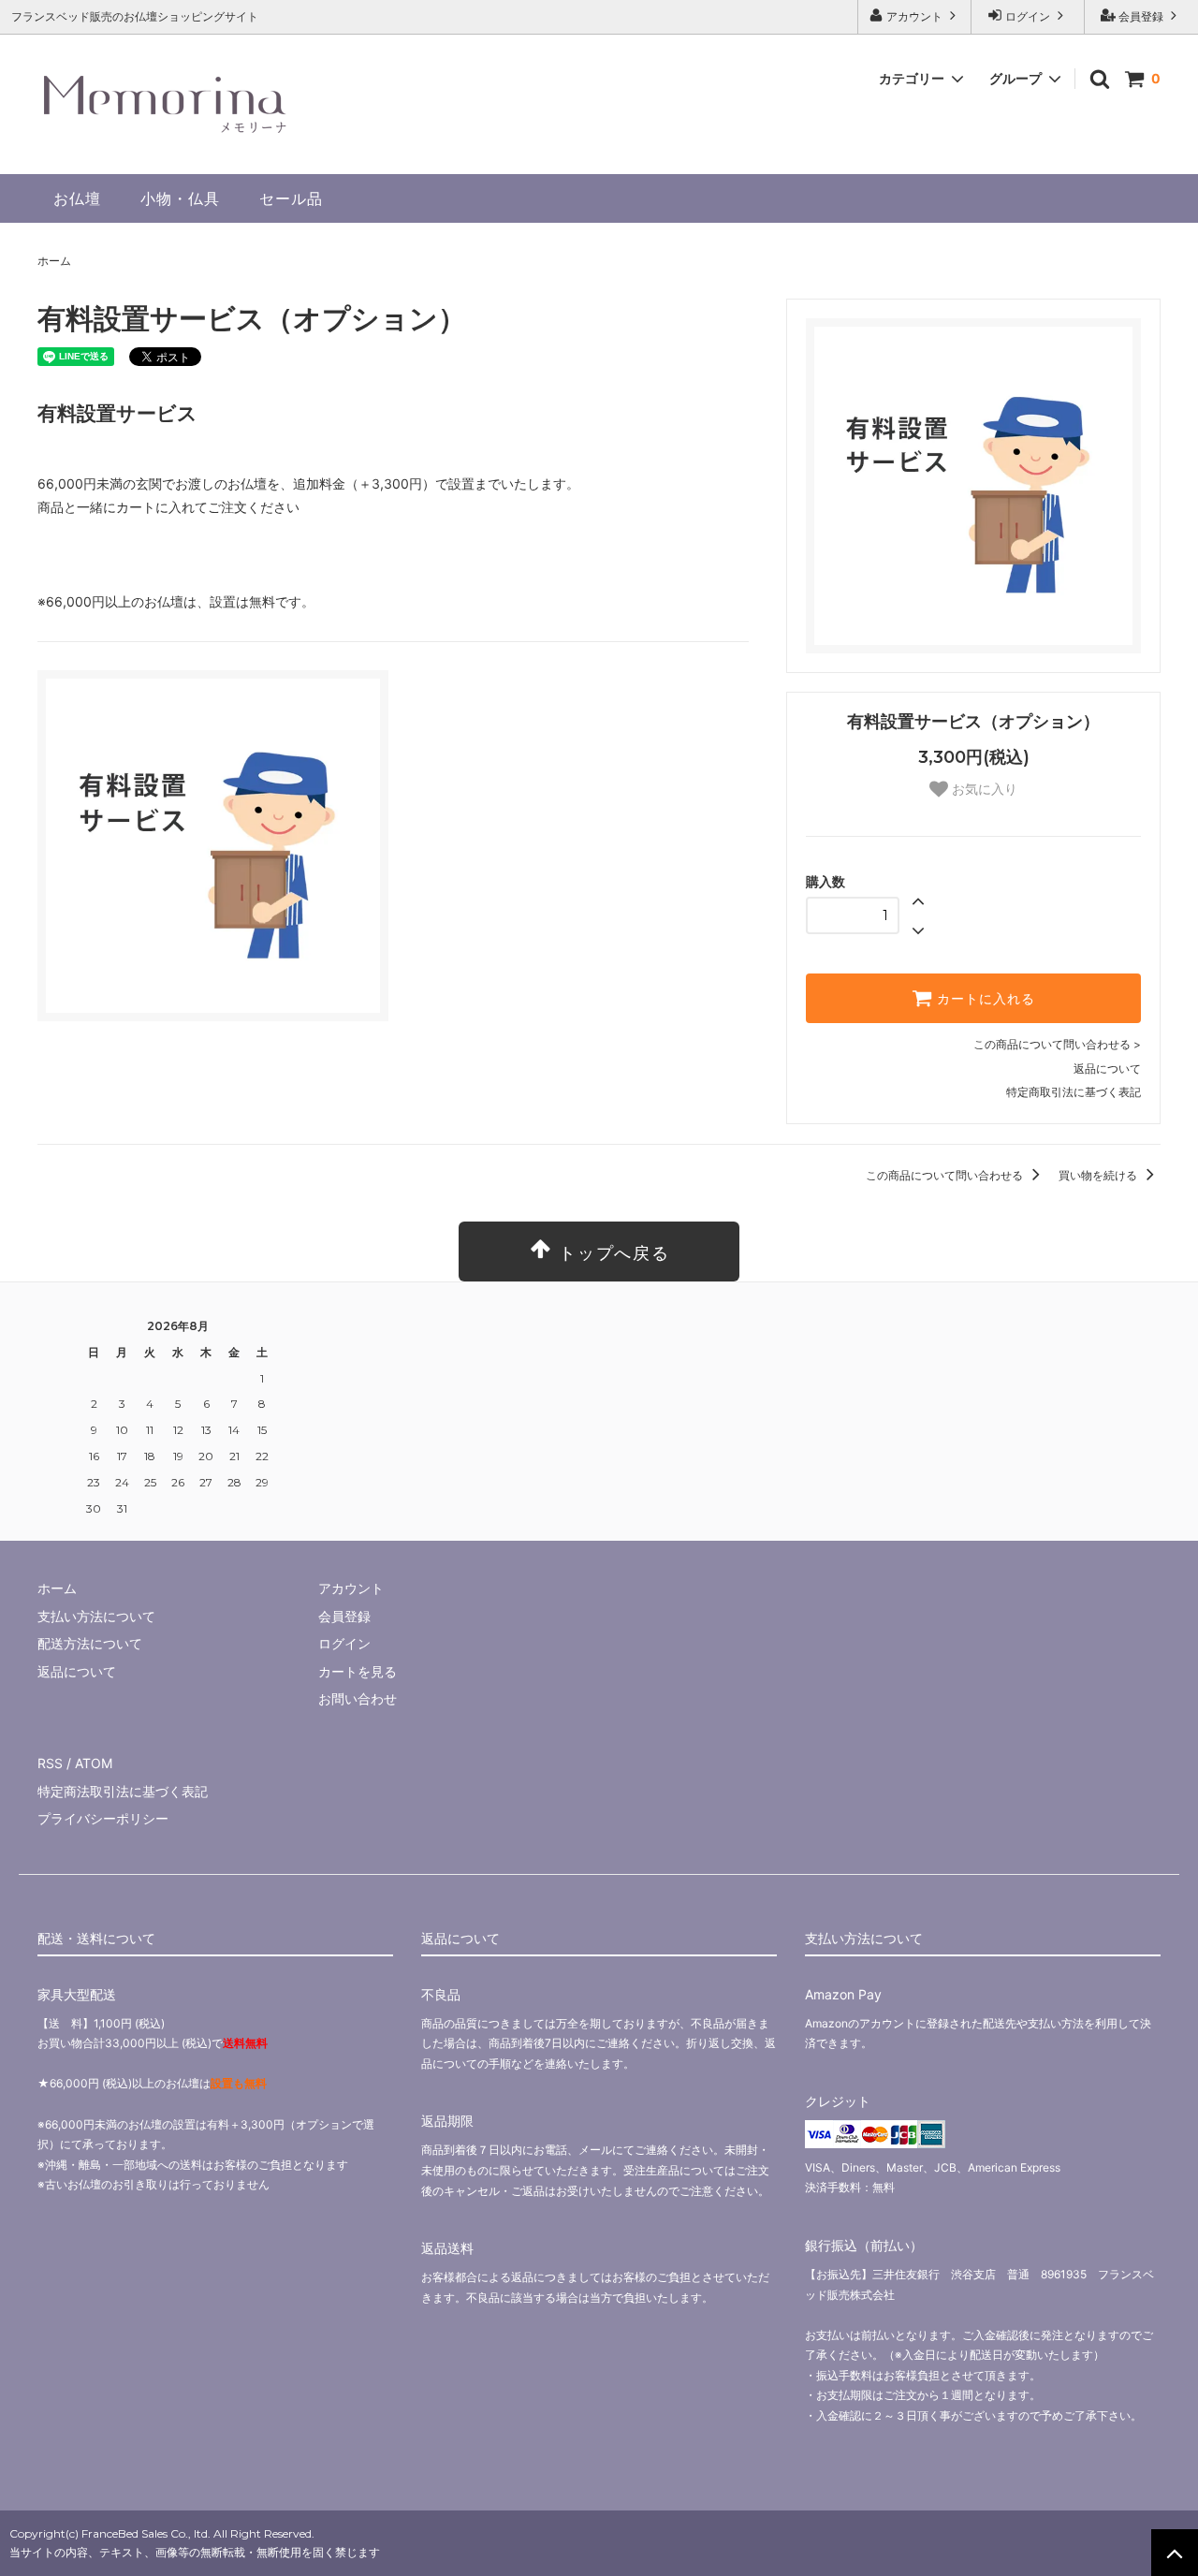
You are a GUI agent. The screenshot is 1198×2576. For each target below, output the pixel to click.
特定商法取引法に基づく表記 (123, 1791)
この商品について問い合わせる (946, 1175)
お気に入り (983, 789)
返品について (1107, 1068)
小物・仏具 (180, 198)
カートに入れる (984, 999)
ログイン (1028, 16)
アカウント (914, 16)
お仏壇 (77, 198)
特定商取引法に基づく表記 (1074, 1092)
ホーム (54, 261)
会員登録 (1141, 16)
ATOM (94, 1763)
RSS (50, 1763)
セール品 (291, 198)
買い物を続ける (1099, 1175)
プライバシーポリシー (103, 1818)
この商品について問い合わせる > (1057, 1044)
